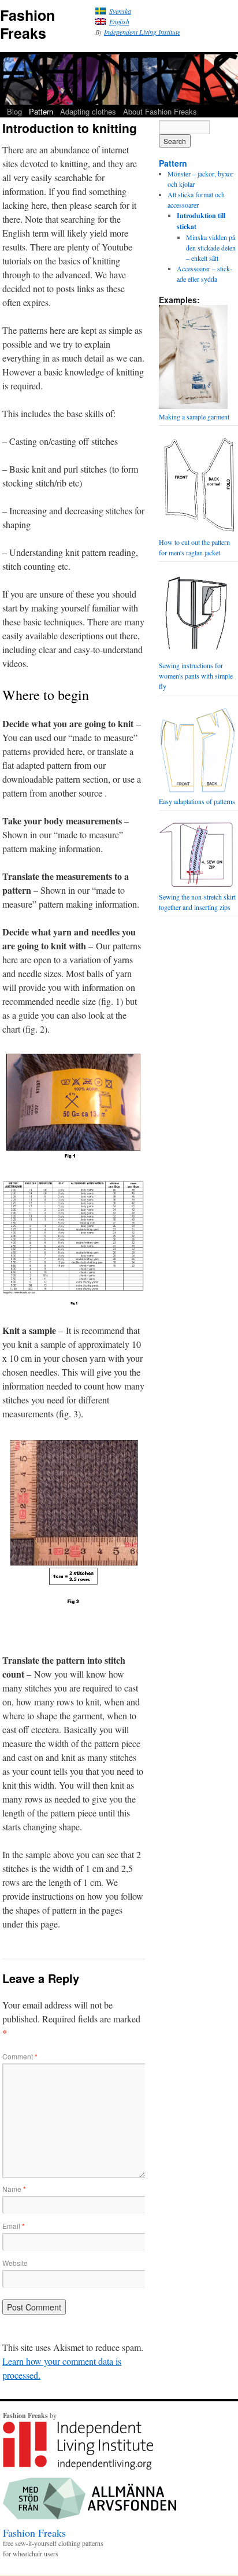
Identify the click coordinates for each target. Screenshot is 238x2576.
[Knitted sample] (74, 1604)
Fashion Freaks (27, 24)
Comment (20, 2056)
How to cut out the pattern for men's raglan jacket (194, 547)
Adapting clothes (88, 111)
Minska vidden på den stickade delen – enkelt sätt (211, 248)
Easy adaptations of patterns (197, 801)
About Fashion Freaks (160, 111)
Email (14, 2226)
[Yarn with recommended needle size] (74, 1158)
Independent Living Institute (142, 32)
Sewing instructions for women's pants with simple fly (196, 676)
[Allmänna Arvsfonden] (90, 2516)
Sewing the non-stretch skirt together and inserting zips (197, 902)
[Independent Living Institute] (78, 2467)
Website (15, 2263)
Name (14, 2189)
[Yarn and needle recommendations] (74, 1302)
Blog (14, 111)
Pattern (41, 111)
